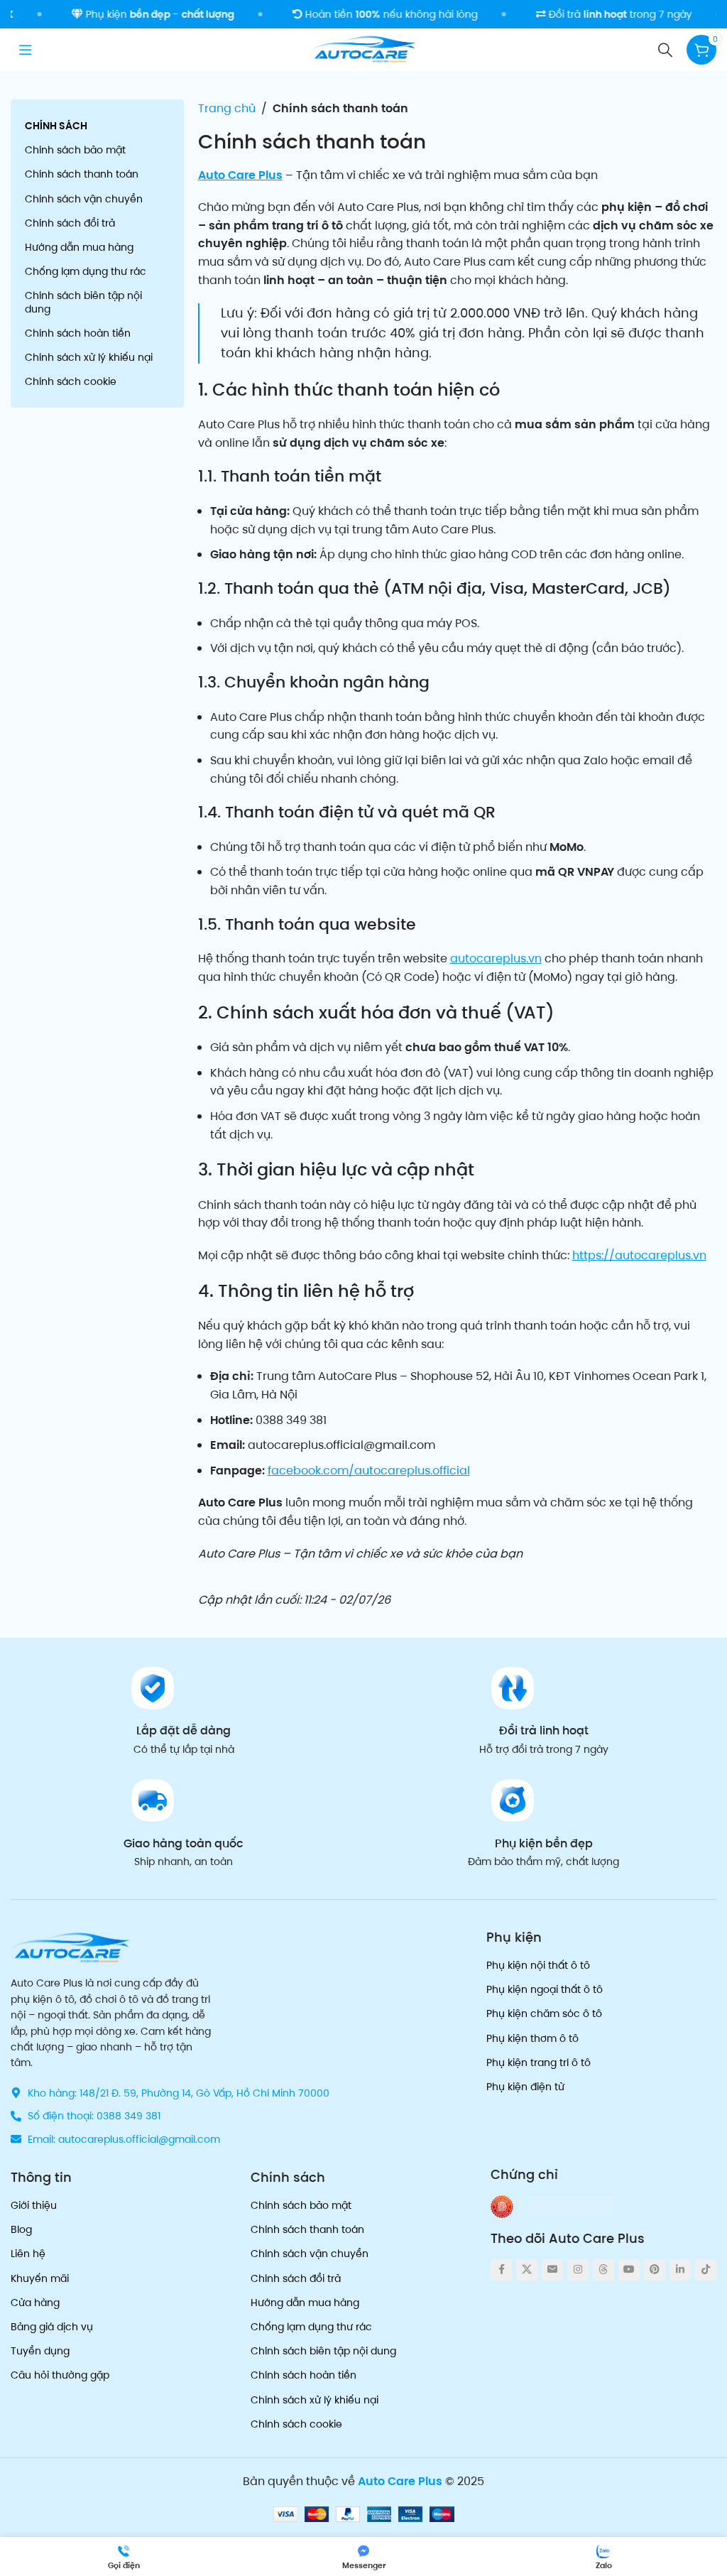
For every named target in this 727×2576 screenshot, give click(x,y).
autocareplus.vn (496, 958)
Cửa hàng (35, 2303)
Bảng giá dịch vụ (52, 2327)
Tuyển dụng (40, 2351)
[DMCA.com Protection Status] (570, 2204)
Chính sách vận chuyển (84, 199)
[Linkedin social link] (680, 2270)
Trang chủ (227, 108)
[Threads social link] (603, 2270)
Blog (21, 2229)
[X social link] (527, 2270)
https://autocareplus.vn (639, 1255)
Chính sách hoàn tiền (78, 333)
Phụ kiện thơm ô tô (532, 2038)
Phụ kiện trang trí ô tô (539, 2063)
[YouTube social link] (629, 2270)
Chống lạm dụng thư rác (86, 271)
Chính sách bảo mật (75, 150)
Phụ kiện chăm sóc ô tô (544, 2013)
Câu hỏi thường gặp (60, 2375)
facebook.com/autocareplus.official (369, 1471)
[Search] (665, 50)
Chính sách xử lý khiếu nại (89, 357)
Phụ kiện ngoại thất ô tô (545, 1989)
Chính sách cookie (71, 381)
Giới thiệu (34, 2205)
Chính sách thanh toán (82, 174)
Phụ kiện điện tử (525, 2087)
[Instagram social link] (578, 2270)
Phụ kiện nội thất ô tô (538, 1965)
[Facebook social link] (501, 2270)
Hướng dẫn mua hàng (79, 247)
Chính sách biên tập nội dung (83, 302)
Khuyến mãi (40, 2278)
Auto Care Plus (240, 175)
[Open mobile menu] (26, 50)
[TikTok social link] (706, 2270)
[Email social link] (552, 2270)
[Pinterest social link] (655, 2270)
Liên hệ (28, 2254)
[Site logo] (363, 49)
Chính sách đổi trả (70, 223)
